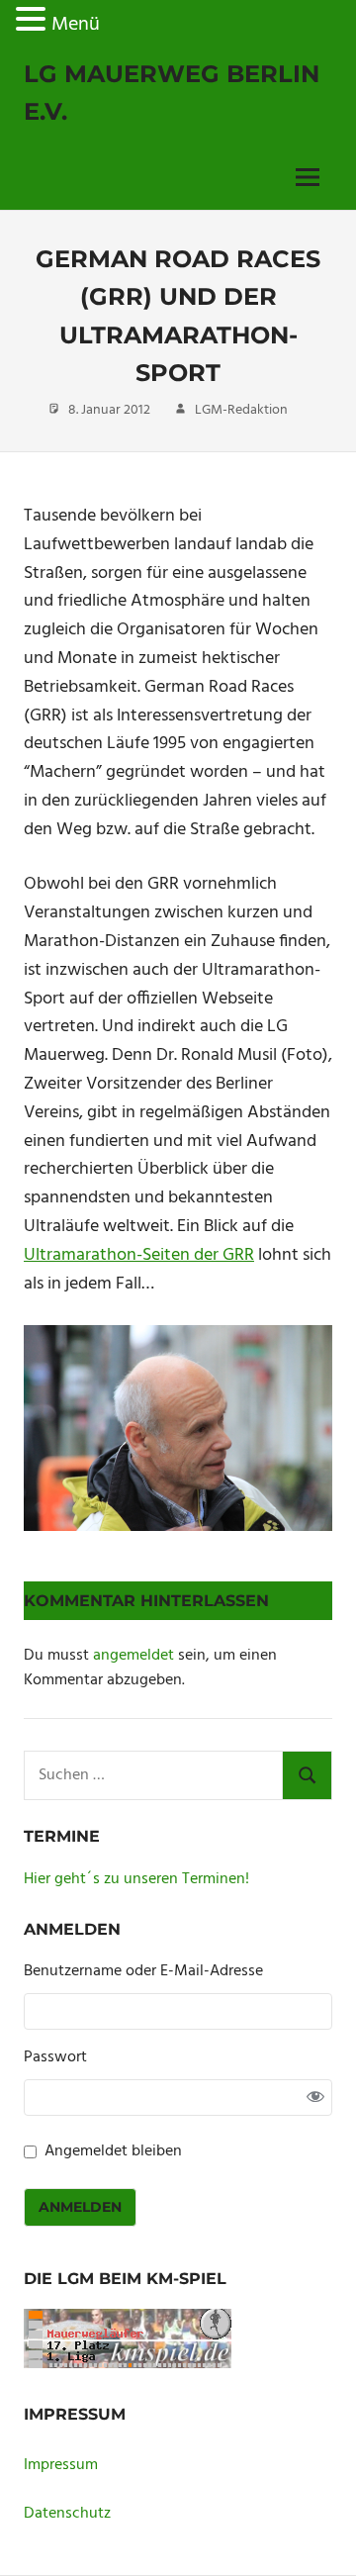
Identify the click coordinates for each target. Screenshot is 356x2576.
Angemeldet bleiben (113, 2152)
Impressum (61, 2465)
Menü (76, 25)
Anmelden (80, 2207)
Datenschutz (67, 2514)
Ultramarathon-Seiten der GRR (139, 1255)
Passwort (55, 2058)
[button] (34, 24)
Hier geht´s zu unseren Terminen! (136, 1879)
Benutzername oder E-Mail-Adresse (143, 1972)
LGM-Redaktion (241, 410)
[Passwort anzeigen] (315, 2097)
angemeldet (133, 1656)
